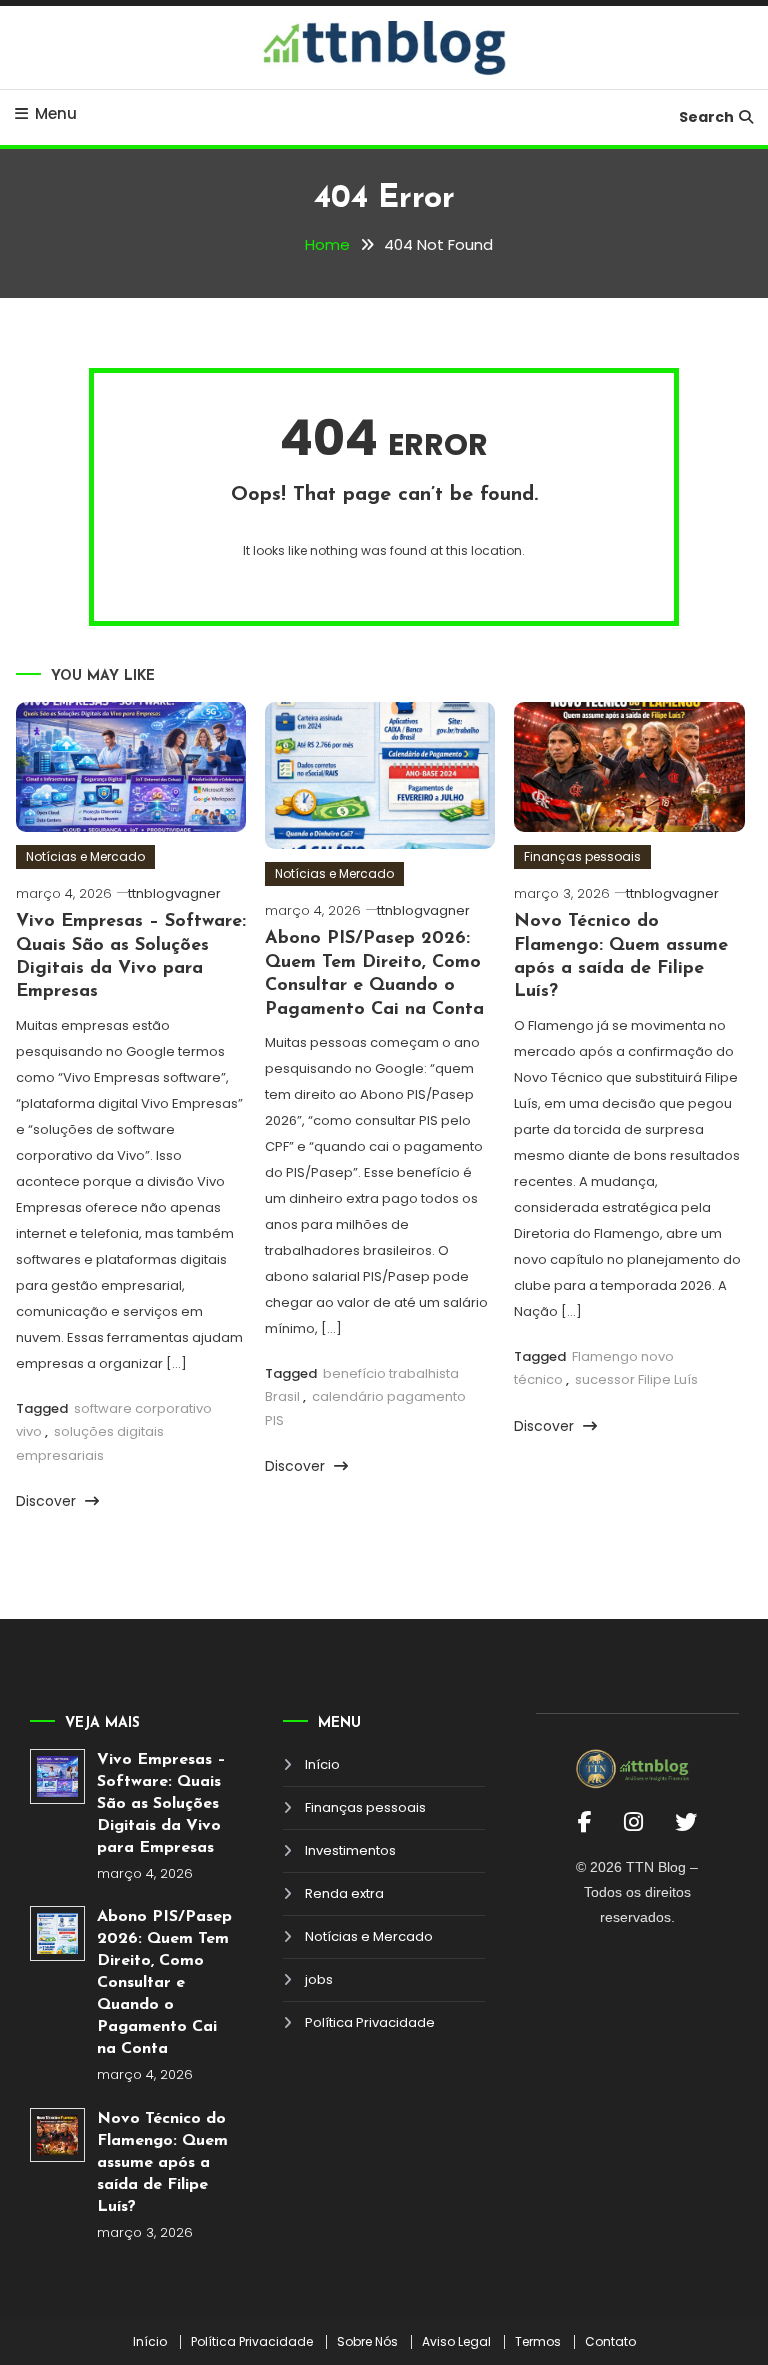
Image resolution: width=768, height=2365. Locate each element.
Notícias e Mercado (85, 856)
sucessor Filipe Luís (636, 1379)
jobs (319, 1979)
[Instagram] (633, 1822)
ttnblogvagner (174, 893)
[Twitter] (686, 1822)
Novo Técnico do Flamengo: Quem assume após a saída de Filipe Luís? (162, 2163)
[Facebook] (585, 1822)
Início (322, 1764)
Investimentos (350, 1850)
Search (706, 117)
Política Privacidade (370, 2022)
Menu (56, 113)
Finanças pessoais (582, 856)
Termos (538, 2342)
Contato (610, 2342)
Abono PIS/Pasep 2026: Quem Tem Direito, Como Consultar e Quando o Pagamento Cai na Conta (164, 1983)
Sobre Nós (367, 2342)
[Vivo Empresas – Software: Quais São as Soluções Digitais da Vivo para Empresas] (57, 1776)
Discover (48, 1501)
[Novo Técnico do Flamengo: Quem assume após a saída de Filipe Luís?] (57, 2135)
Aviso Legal (456, 2342)
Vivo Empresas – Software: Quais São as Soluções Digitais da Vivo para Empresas (161, 1804)
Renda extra (344, 1893)
